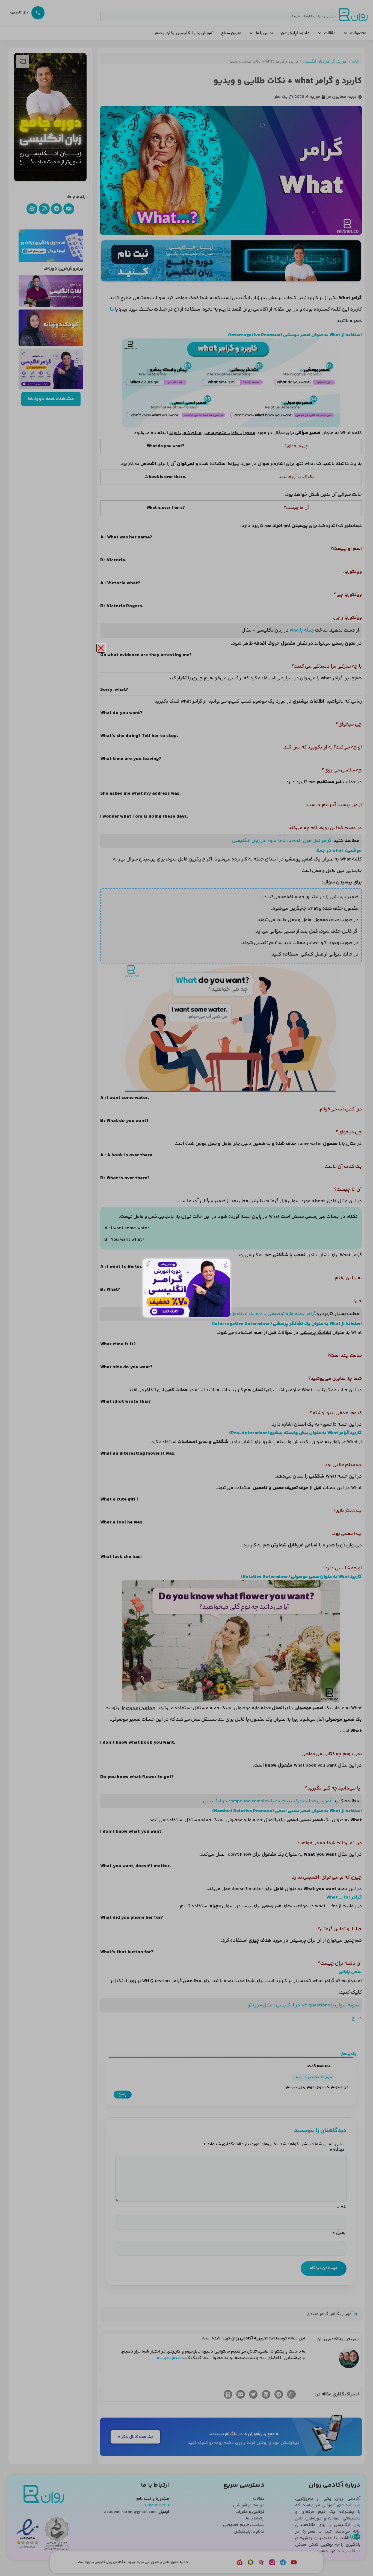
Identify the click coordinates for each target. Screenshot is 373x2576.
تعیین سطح (231, 33)
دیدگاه (337, 2150)
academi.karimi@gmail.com (130, 2512)
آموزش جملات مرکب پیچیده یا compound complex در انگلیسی (267, 1801)
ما (112, 310)
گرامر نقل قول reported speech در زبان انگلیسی (282, 841)
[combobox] (219, 16)
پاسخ (123, 2094)
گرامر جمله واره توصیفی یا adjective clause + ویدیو (263, 1314)
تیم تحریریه (168, 2358)
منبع (357, 2018)
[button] (291, 2394)
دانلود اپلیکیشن (295, 33)
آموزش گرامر (341, 2314)
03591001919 (157, 2505)
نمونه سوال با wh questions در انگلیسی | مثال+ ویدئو (303, 2005)
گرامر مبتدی (317, 2314)
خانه (355, 61)
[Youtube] (69, 209)
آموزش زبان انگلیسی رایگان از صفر (184, 33)
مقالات (330, 33)
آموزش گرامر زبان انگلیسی (325, 61)
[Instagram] (44, 209)
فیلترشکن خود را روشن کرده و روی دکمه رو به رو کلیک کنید (244, 2443)
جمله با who (302, 630)
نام (342, 2207)
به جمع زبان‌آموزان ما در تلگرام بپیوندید (244, 2434)
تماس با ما (265, 33)
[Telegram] (57, 209)
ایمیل (339, 2233)
